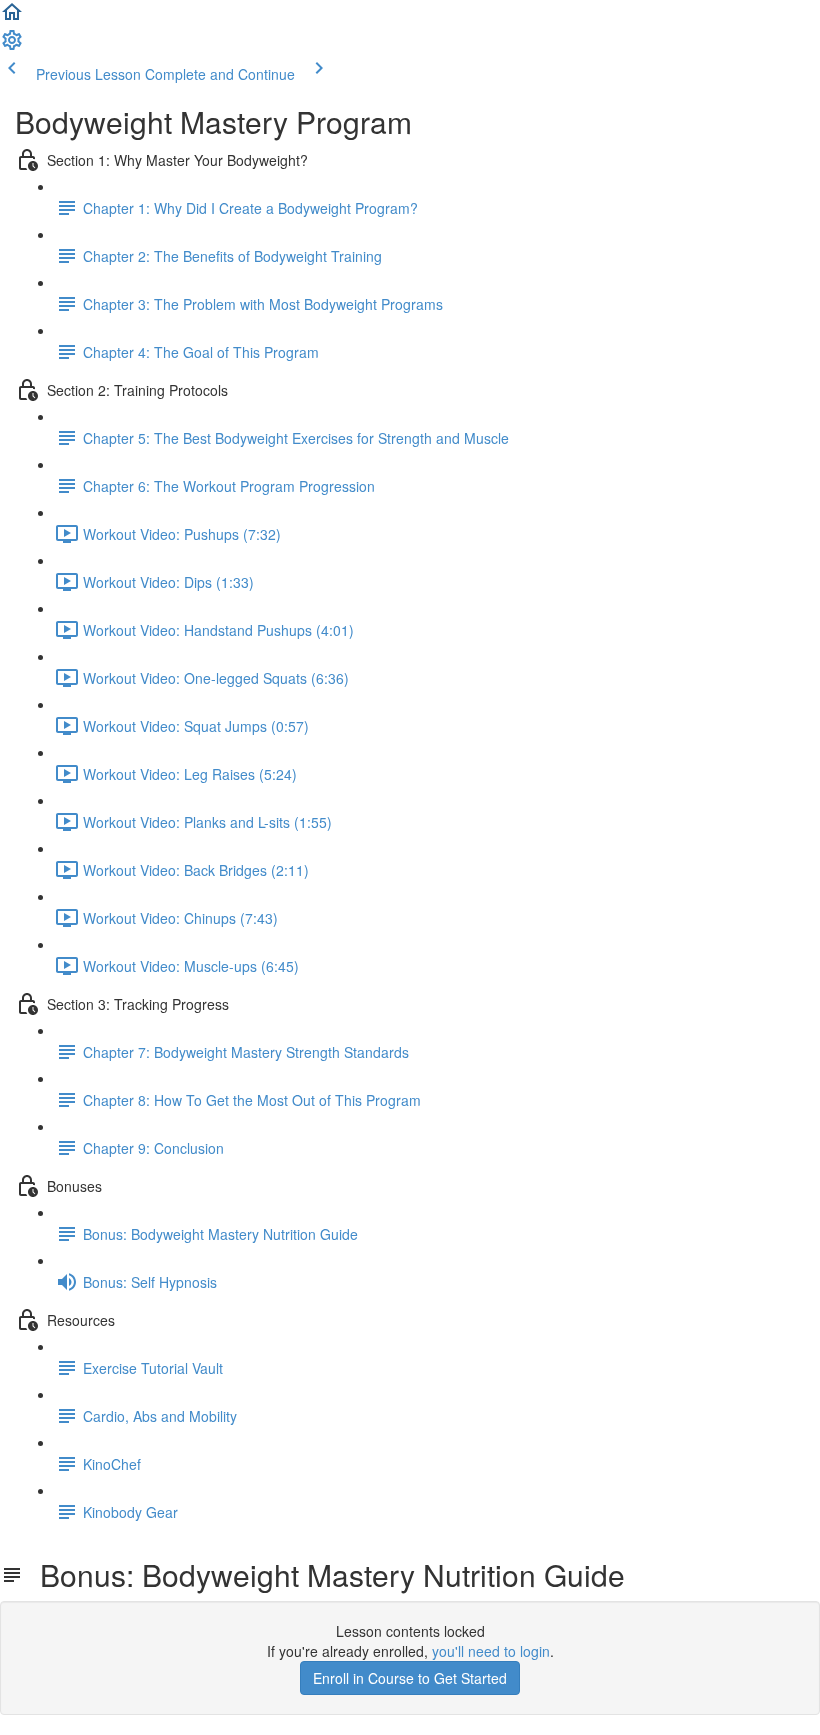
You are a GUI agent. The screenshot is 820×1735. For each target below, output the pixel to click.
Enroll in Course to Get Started (410, 1678)
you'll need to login (491, 1651)
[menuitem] (12, 46)
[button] (12, 18)
